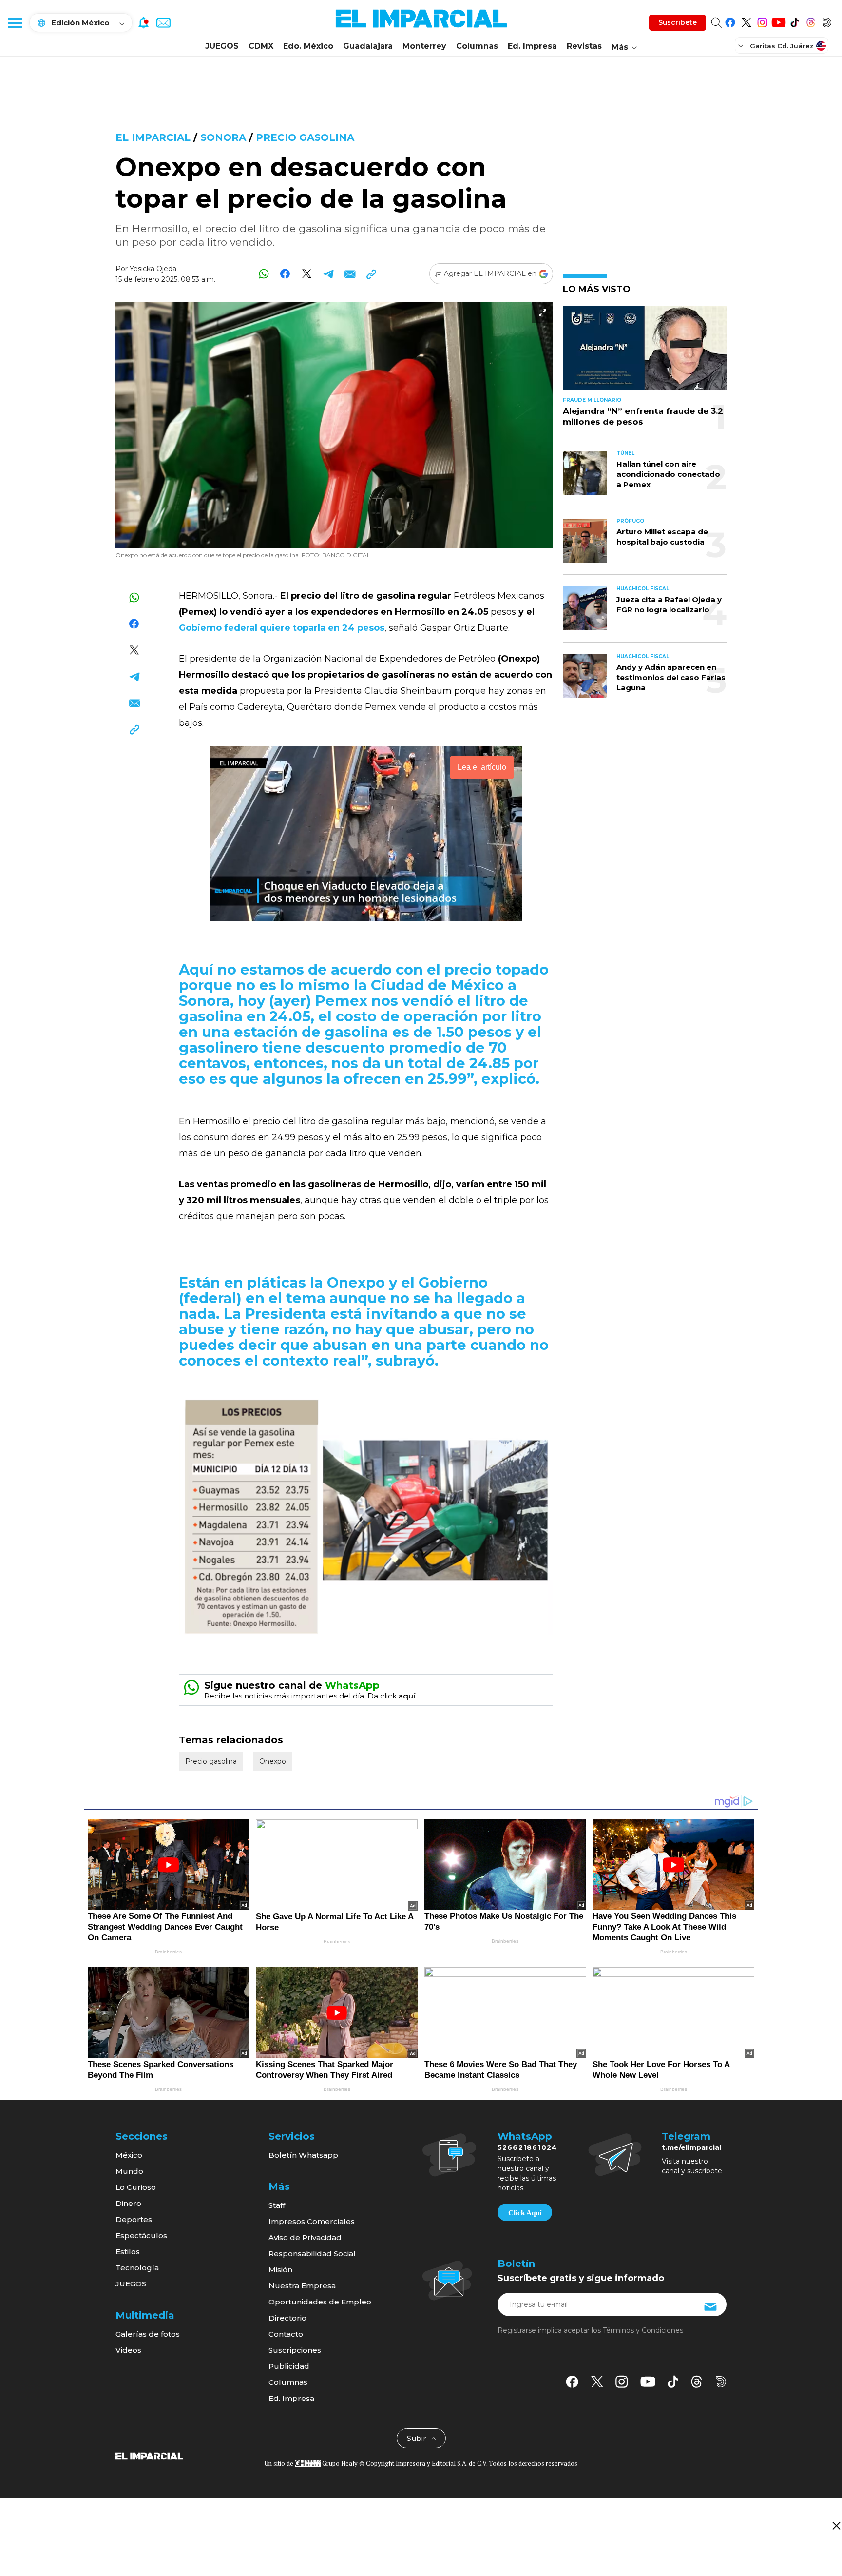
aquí (407, 1696)
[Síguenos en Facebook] (730, 21)
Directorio (287, 2318)
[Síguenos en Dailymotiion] (721, 2382)
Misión (280, 2270)
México (129, 2155)
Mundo (129, 2171)
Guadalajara (368, 46)
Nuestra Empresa (302, 2286)
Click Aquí (525, 2213)
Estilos (128, 2252)
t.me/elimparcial (691, 2147)
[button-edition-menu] (742, 45)
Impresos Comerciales (312, 2221)
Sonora (223, 137)
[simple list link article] (645, 352)
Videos (128, 2350)
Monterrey (424, 46)
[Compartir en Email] (350, 274)
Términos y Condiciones (643, 2330)
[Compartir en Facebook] (285, 274)
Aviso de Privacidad (305, 2237)
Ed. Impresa (532, 46)
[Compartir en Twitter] (307, 274)
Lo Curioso (136, 2187)
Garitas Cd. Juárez (782, 46)
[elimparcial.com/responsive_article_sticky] (836, 2526)
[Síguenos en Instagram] (762, 21)
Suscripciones (295, 2350)
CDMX (261, 46)
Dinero (128, 2203)
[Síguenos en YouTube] (778, 21)
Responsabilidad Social (312, 2254)
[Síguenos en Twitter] (746, 21)
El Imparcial (153, 137)
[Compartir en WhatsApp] (264, 274)
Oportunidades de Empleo (320, 2302)
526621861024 (527, 2147)
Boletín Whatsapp (303, 2155)
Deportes (134, 2219)
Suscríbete (678, 22)
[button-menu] (15, 22)
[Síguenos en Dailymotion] (827, 21)
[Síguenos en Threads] (811, 21)
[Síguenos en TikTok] (794, 21)
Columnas (477, 46)
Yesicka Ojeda (153, 269)
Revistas (584, 46)
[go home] (149, 2455)
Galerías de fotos (148, 2334)
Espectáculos (141, 2235)
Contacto (286, 2334)
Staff (277, 2205)
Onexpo (273, 1761)
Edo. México (308, 46)
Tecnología (137, 2268)
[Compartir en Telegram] (328, 274)
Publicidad (289, 2366)
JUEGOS (222, 46)
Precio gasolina (305, 137)
